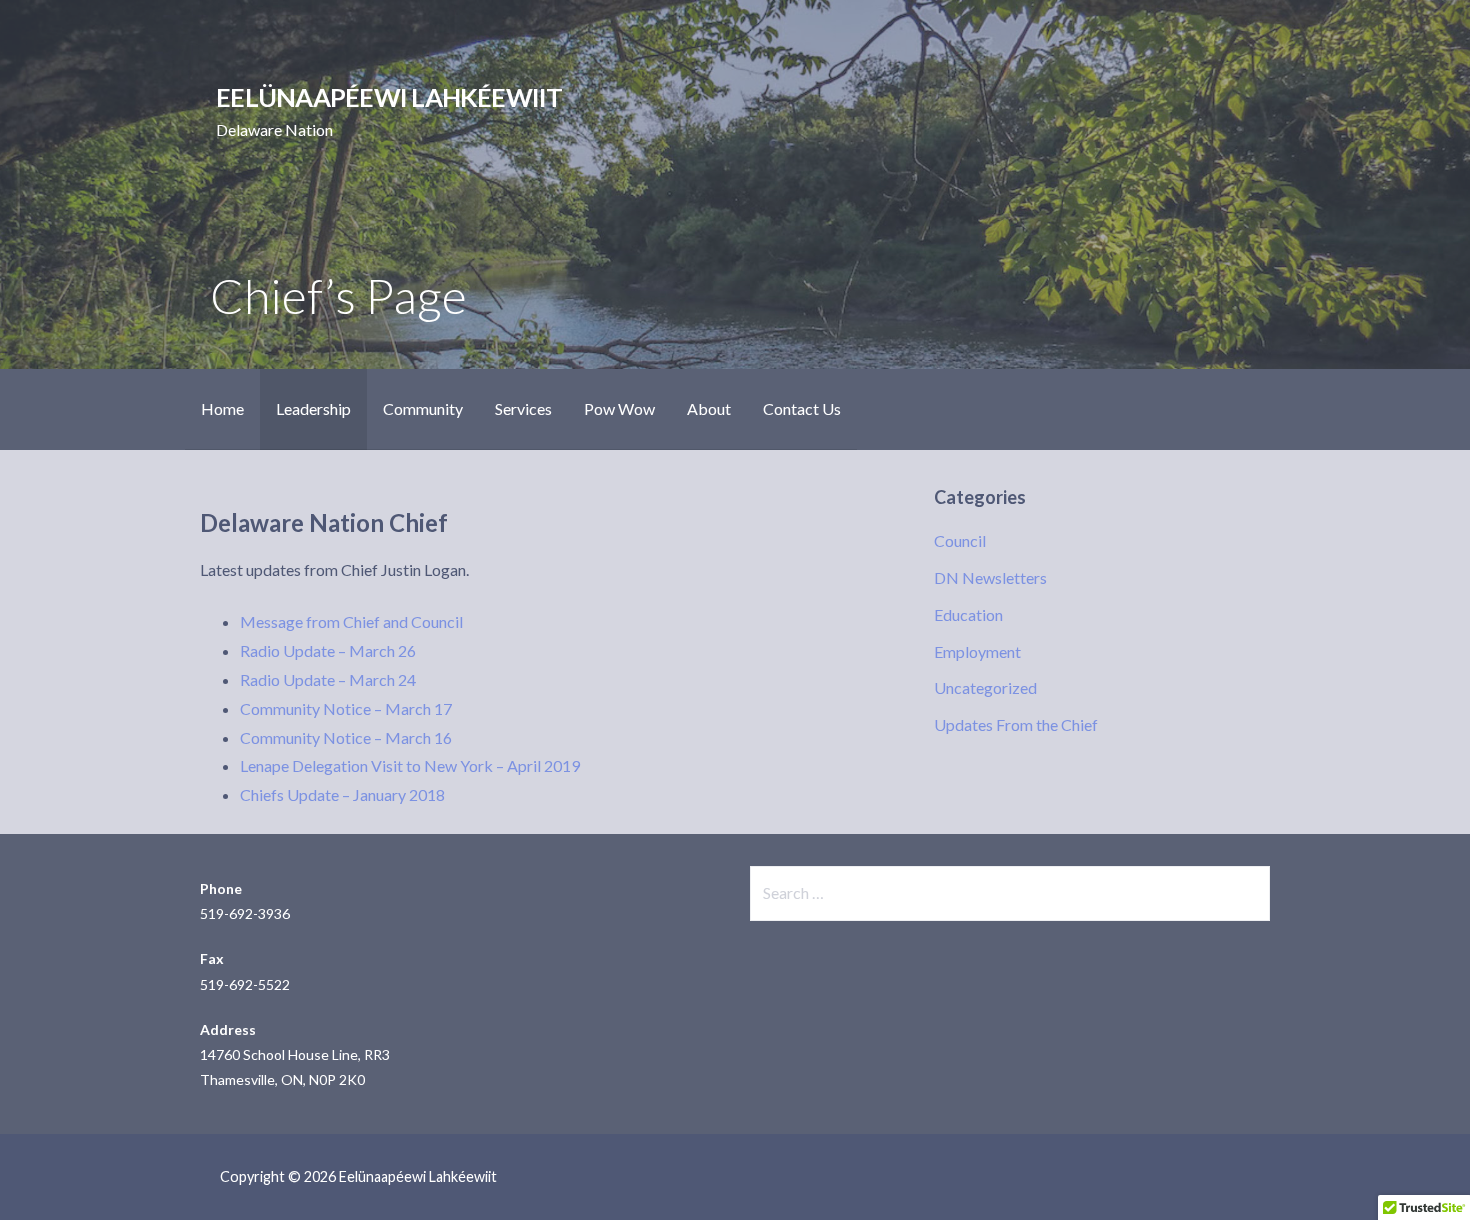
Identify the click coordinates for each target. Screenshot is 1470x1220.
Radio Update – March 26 (328, 650)
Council (960, 540)
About (709, 408)
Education (968, 614)
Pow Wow (619, 408)
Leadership (313, 408)
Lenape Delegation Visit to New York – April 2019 (410, 765)
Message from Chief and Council (351, 621)
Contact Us (802, 408)
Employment (977, 651)
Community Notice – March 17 (346, 708)
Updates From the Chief (1016, 724)
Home (222, 408)
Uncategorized (985, 687)
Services (523, 408)
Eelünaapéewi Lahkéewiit (389, 97)
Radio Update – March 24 (328, 679)
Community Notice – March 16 (346, 737)
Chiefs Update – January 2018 (342, 794)
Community (423, 408)
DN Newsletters (990, 577)
